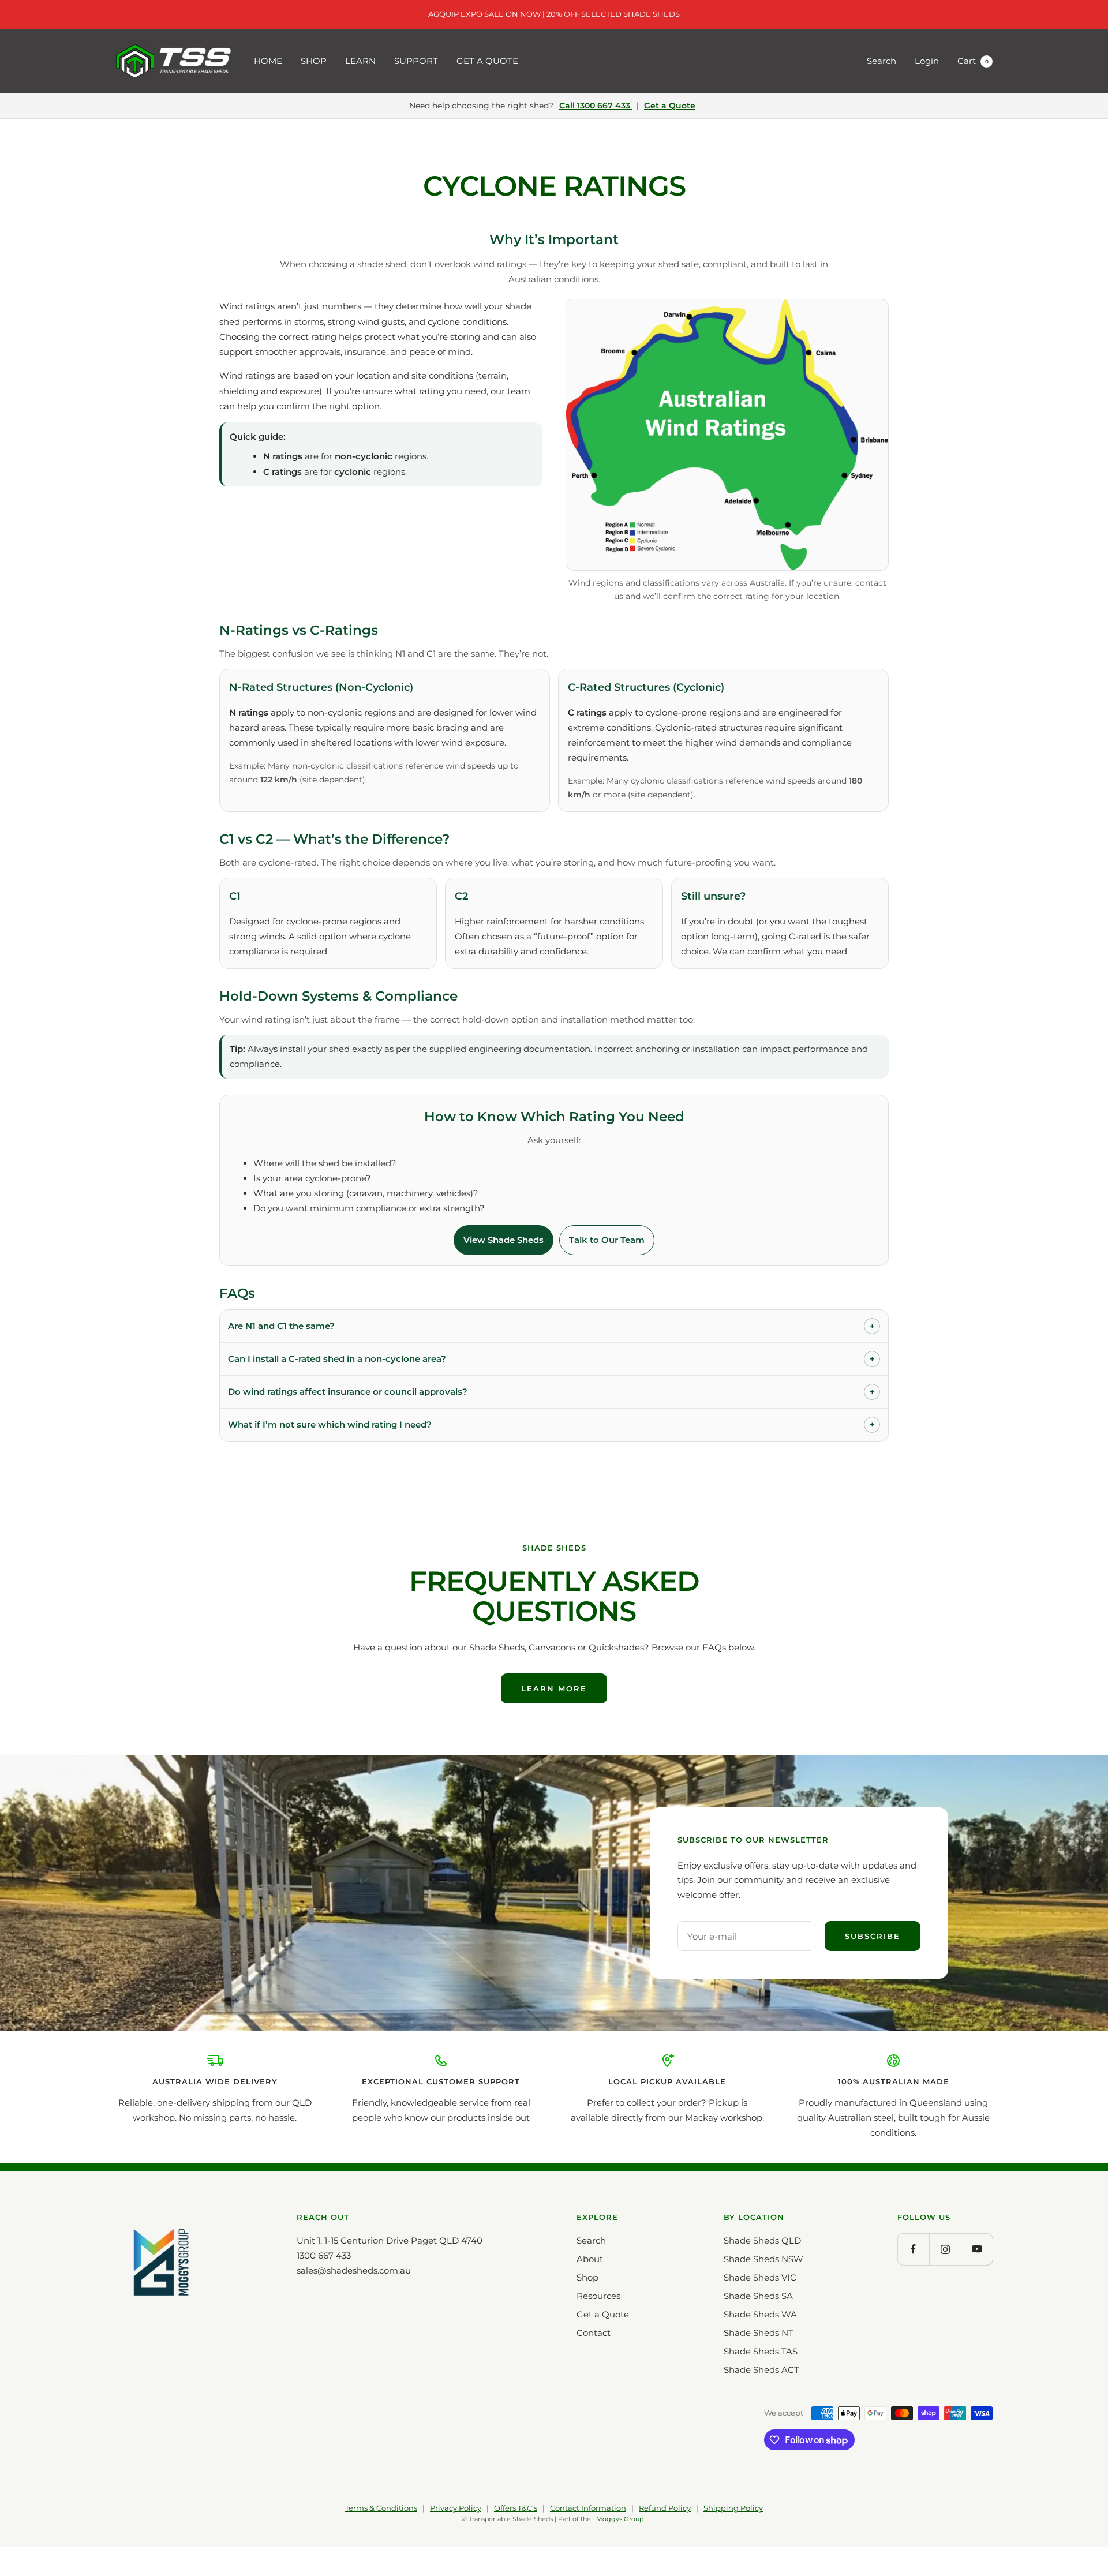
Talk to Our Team (607, 1240)
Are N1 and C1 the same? (551, 1326)
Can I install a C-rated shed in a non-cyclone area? (551, 1359)
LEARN (360, 61)
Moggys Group (620, 2519)
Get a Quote (670, 106)
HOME (268, 61)
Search (881, 61)
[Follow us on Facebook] (913, 2249)
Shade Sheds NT (759, 2333)
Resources (598, 2296)
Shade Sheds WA (760, 2314)
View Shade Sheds (504, 1240)
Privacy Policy (456, 2508)
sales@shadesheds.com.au (354, 2270)
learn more (554, 1688)
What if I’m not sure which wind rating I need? (551, 1424)
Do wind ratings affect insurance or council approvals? (551, 1392)
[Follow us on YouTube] (977, 2249)
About (590, 2259)
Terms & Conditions (381, 2508)
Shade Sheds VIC (760, 2277)
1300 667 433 (324, 2255)
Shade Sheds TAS (761, 2351)
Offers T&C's (516, 2508)
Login (927, 61)
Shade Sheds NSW (763, 2259)
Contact (594, 2333)
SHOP (314, 61)
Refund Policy (665, 2508)
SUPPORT (416, 61)
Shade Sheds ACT (761, 2370)
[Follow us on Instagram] (945, 2249)
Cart (973, 61)
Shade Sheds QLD (762, 2240)
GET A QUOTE (487, 61)
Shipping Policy (733, 2508)
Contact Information (588, 2508)
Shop (587, 2277)
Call (595, 106)
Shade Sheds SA (758, 2296)
